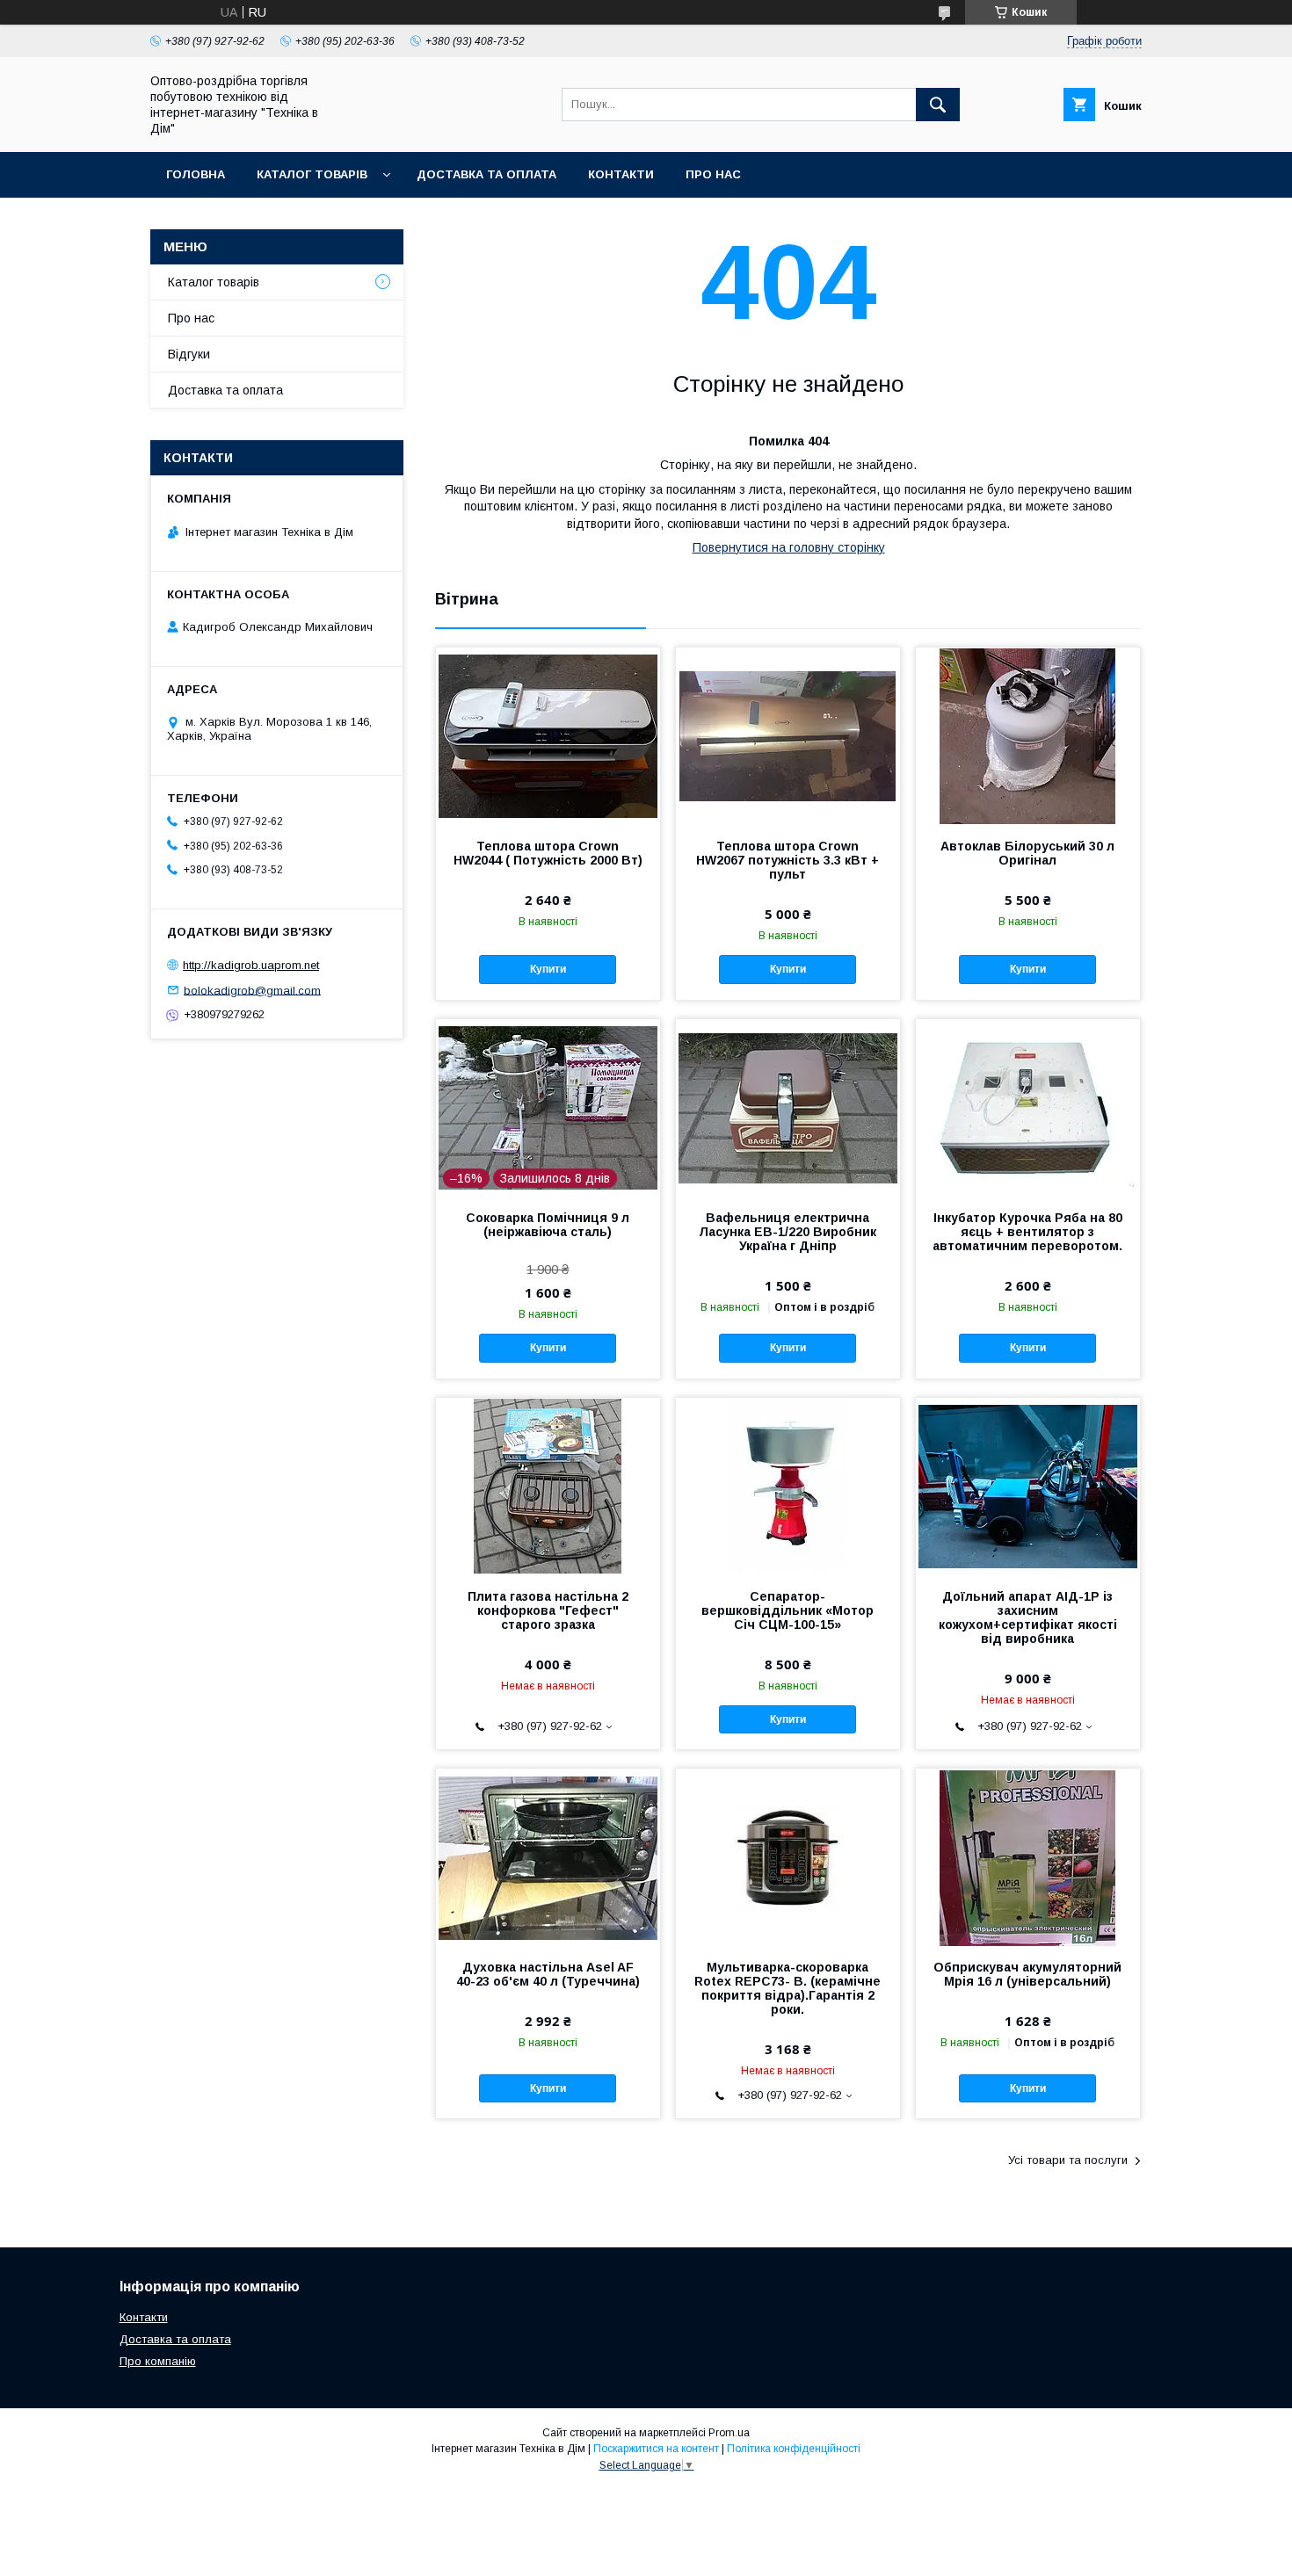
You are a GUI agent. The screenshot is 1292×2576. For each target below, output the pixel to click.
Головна (196, 174)
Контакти (621, 174)
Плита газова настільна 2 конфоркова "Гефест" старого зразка (548, 1610)
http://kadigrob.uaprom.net (251, 965)
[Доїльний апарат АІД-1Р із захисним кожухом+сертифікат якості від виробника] (1028, 1486)
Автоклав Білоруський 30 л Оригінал (1027, 853)
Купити (548, 969)
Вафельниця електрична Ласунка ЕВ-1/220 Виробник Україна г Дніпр (788, 1232)
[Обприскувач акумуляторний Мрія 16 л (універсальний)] (1028, 1856)
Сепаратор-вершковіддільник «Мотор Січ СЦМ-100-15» (788, 1610)
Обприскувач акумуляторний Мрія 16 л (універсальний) (1027, 1974)
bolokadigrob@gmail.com (252, 990)
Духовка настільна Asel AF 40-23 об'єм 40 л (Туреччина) (548, 1974)
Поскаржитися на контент (656, 2449)
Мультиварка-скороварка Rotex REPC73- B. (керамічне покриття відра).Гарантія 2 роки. (788, 1988)
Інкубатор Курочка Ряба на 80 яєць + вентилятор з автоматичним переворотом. (1027, 1232)
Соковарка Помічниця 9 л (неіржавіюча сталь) (548, 1225)
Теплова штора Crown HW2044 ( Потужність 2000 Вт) (548, 853)
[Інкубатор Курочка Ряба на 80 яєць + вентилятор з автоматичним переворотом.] (1028, 1107)
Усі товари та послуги (1068, 2160)
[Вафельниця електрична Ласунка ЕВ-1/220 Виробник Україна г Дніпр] (788, 1107)
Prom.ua (729, 2433)
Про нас (713, 174)
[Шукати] (938, 105)
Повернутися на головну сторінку (789, 547)
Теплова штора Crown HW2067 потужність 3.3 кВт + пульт (788, 860)
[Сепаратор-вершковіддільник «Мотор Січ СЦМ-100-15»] (788, 1486)
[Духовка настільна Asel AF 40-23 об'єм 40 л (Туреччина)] (548, 1856)
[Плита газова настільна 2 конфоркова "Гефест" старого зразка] (548, 1486)
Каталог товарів (312, 174)
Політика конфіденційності (794, 2449)
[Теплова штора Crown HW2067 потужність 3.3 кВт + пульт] (788, 735)
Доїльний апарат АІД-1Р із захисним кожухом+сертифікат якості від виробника (1028, 1617)
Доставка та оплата (486, 174)
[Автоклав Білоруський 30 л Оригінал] (1028, 735)
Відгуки (189, 354)
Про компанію (158, 2361)
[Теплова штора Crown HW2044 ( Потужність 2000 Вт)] (548, 735)
